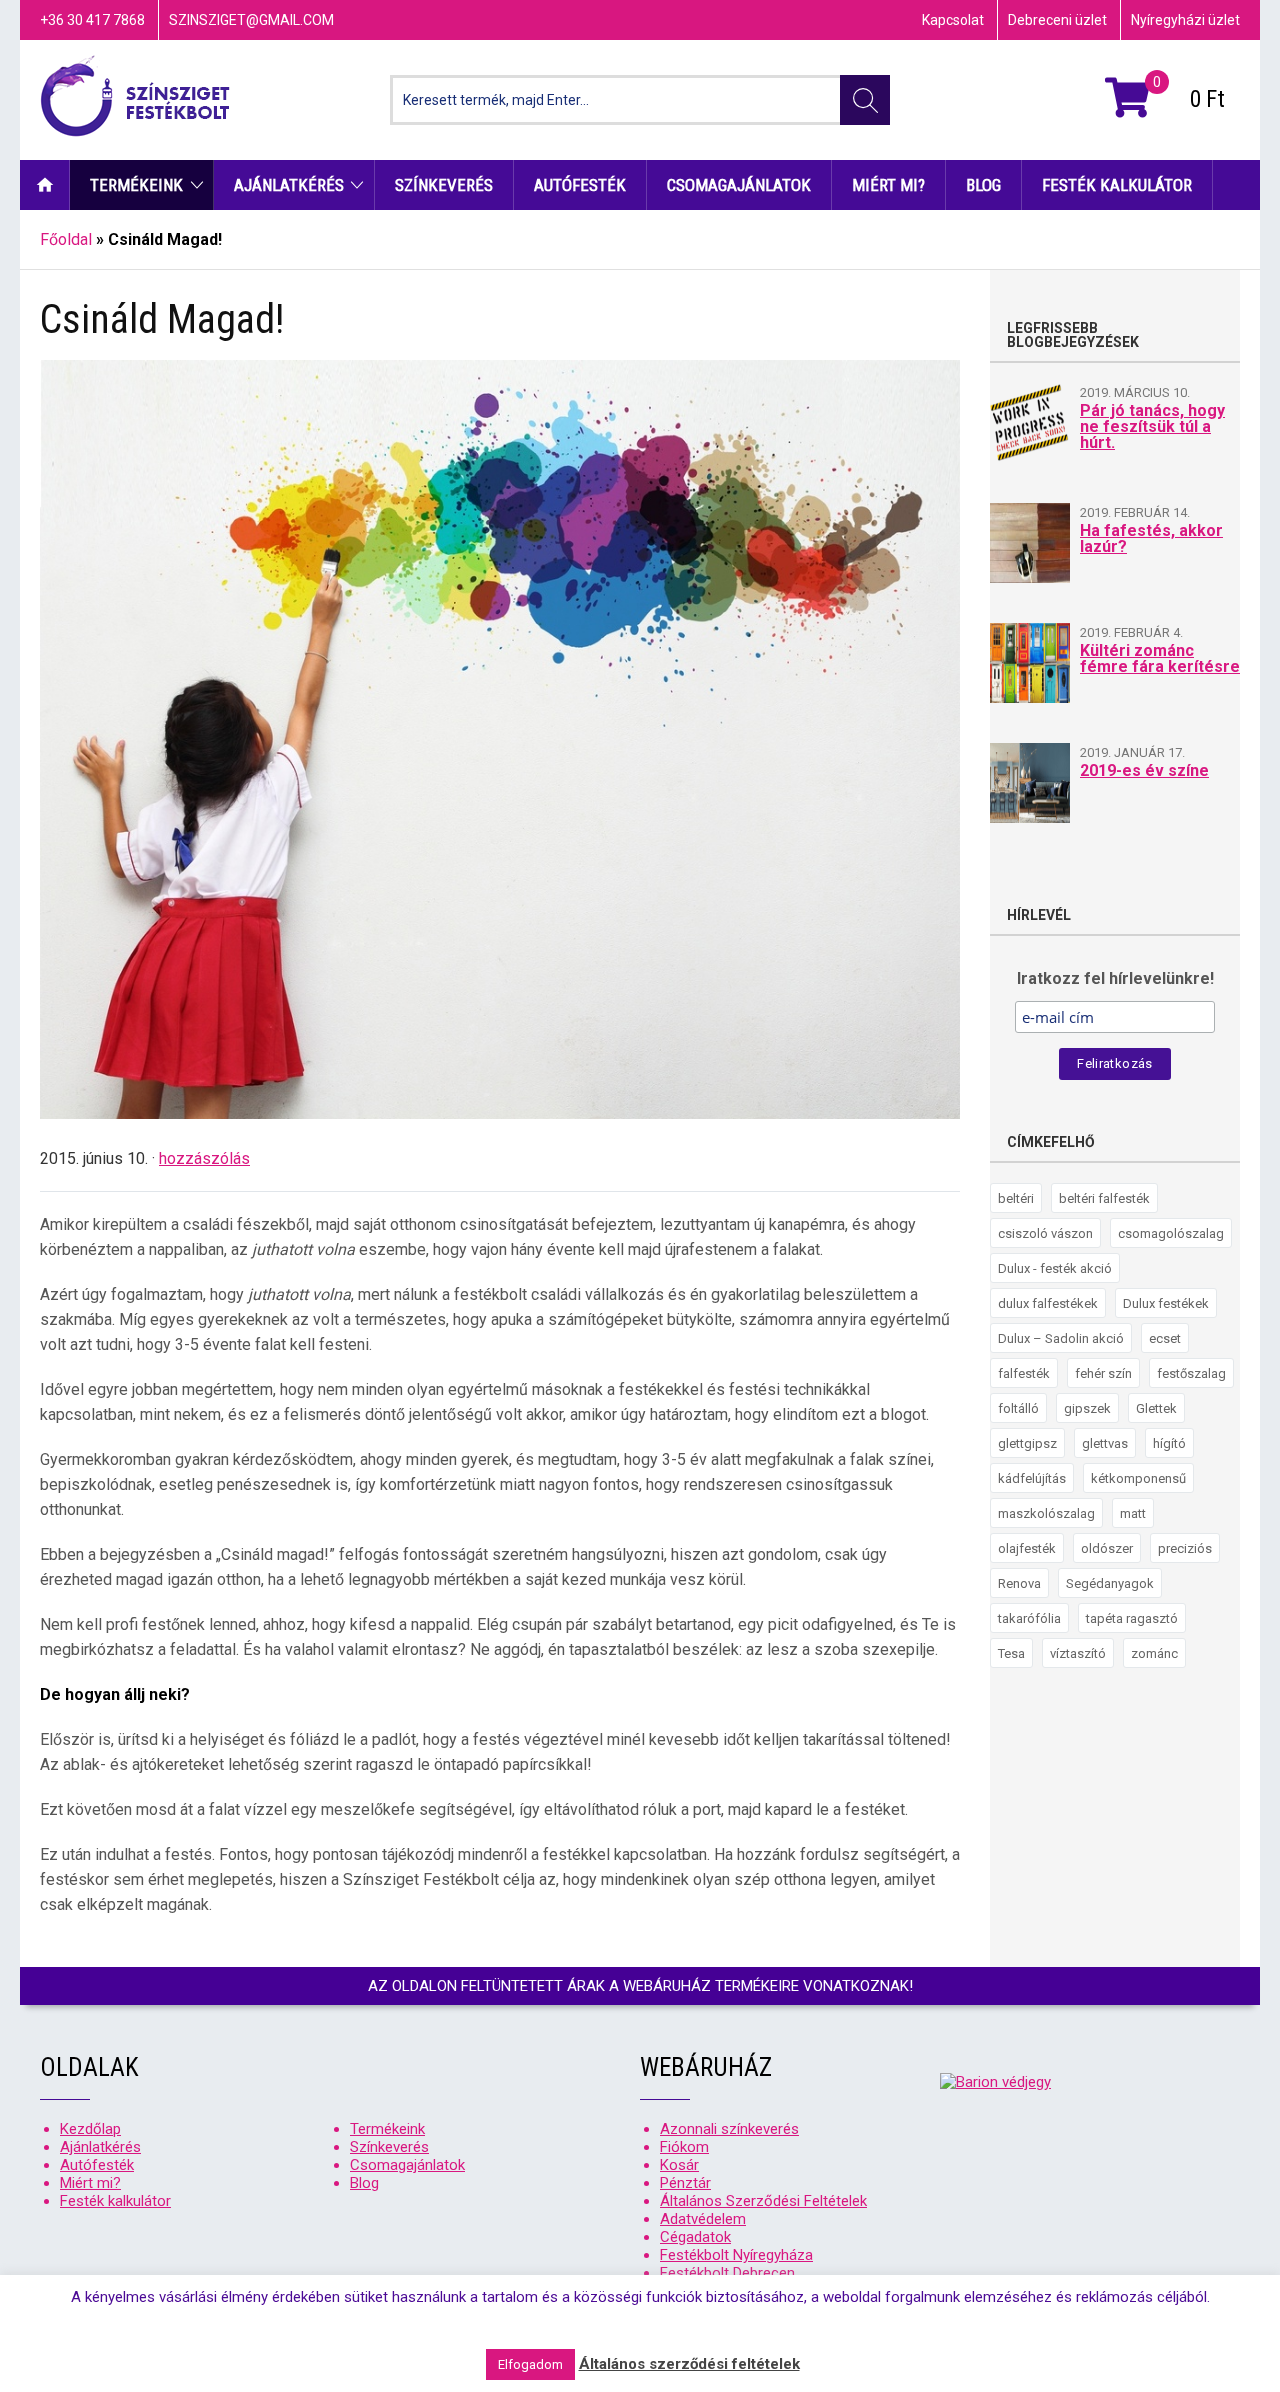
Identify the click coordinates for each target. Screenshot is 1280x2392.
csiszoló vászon (1045, 1233)
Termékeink (136, 185)
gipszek (1087, 1408)
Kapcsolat (953, 20)
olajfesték (1027, 1548)
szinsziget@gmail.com (251, 20)
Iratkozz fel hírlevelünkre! (1115, 978)
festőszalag (1191, 1373)
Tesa (1011, 1653)
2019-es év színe (1144, 770)
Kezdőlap (44, 185)
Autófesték (580, 185)
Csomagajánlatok (739, 185)
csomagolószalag (1171, 1233)
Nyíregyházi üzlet (1185, 20)
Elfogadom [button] (530, 2364)
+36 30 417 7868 (92, 20)
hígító (1169, 1443)
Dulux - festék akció (1055, 1268)
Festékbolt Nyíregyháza (736, 2255)
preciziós (1185, 1548)
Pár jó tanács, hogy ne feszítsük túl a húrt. (1152, 426)
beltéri (1016, 1198)
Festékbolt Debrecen (727, 2273)
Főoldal (66, 239)
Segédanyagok (1110, 1583)
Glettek (1156, 1408)
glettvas (1105, 1443)
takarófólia (1029, 1618)
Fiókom (684, 2147)
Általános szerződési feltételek (689, 2364)
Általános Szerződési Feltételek (763, 2201)
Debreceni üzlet (1057, 20)
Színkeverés (444, 185)
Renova (1019, 1583)
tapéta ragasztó (1132, 1618)
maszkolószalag (1046, 1513)
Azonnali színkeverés (729, 2129)
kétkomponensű (1138, 1478)
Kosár (679, 2165)
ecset (1165, 1338)
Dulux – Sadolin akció (1061, 1338)
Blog (983, 185)
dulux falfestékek (1048, 1303)
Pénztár (685, 2183)
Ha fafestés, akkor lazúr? (1151, 538)
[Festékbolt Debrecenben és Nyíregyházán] (135, 100)
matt (1133, 1513)
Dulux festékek (1166, 1303)
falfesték (1024, 1373)
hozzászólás (204, 1158)
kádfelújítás (1032, 1478)
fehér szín (1103, 1373)
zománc (1154, 1653)
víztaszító (1078, 1653)
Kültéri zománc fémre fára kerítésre (1160, 658)
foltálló (1018, 1408)
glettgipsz (1027, 1443)
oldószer (1107, 1548)
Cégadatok (695, 2237)
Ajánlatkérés (289, 185)
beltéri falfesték (1104, 1198)
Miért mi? (888, 185)
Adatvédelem (703, 2219)
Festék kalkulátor (1117, 185)
